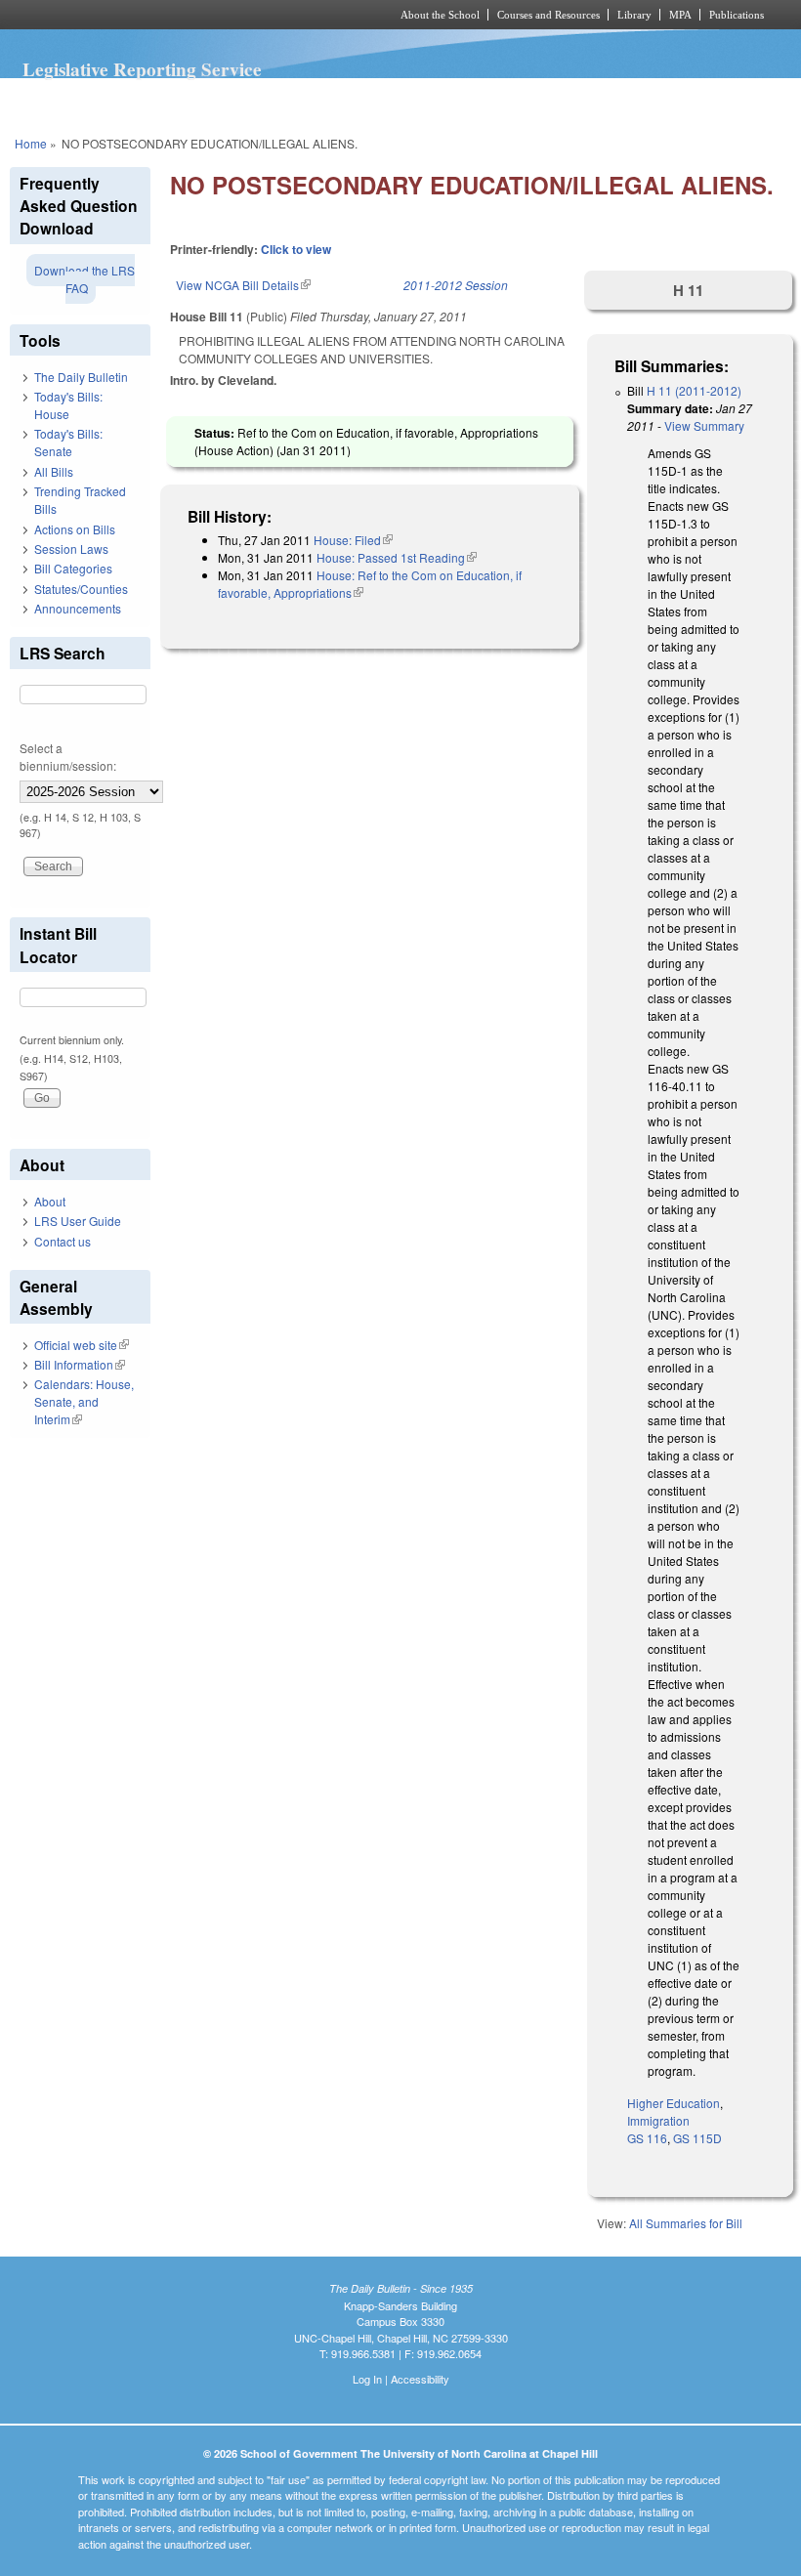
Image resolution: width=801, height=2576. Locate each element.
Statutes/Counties (81, 589)
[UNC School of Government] (176, 15)
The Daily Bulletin (81, 377)
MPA (680, 15)
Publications (737, 15)
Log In (367, 2379)
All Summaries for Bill (686, 2223)
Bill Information (80, 1364)
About (50, 1201)
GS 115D (697, 2138)
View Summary (704, 425)
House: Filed (353, 540)
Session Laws (71, 549)
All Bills (54, 471)
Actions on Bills (75, 529)
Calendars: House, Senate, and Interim (84, 1401)
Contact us (63, 1241)
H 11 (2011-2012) (694, 390)
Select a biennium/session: (68, 757)
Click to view (296, 249)
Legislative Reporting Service (142, 69)
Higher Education (674, 2103)
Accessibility (420, 2379)
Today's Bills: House (68, 405)
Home (31, 143)
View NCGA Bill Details (243, 285)
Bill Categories (73, 568)
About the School (440, 15)
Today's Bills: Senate (68, 442)
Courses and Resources (548, 15)
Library (634, 15)
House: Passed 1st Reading (397, 557)
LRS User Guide (78, 1221)
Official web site (82, 1345)
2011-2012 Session (456, 285)
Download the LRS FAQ (84, 279)
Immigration (658, 2120)
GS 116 (647, 2138)
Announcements (78, 608)
